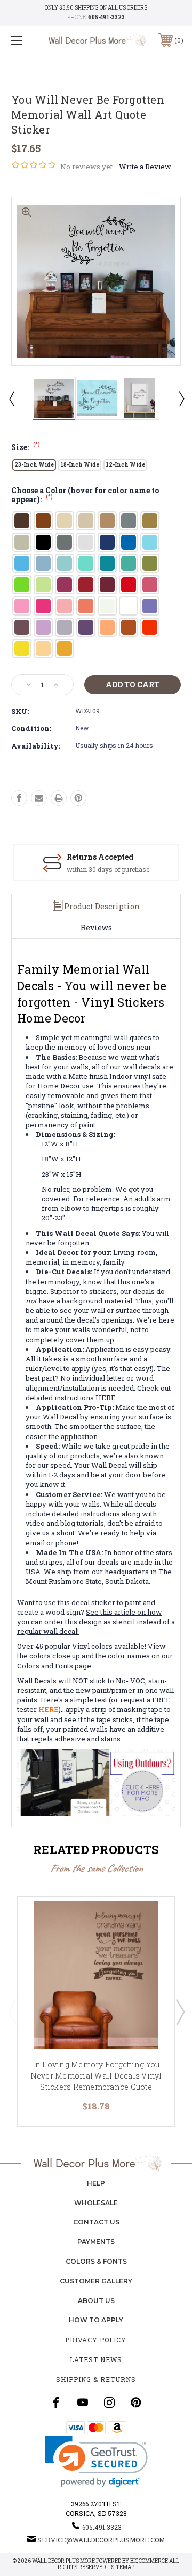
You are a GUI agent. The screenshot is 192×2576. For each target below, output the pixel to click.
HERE (106, 1398)
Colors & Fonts (96, 2261)
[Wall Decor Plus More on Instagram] (109, 2403)
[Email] (39, 798)
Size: (26, 447)
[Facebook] (19, 798)
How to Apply (96, 2320)
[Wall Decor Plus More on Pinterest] (136, 2403)
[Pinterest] (78, 798)
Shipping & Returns (96, 2379)
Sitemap (123, 2567)
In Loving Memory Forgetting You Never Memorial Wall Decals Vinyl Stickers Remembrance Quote (96, 2076)
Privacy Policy (96, 2340)
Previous (11, 398)
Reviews (96, 928)
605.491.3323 (102, 2527)
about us (96, 2301)
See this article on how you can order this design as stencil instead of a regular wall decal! (96, 1622)
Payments (96, 2242)
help (96, 2183)
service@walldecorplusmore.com (101, 2540)
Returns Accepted (100, 857)
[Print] (59, 798)
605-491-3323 (106, 17)
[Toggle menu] (28, 40)
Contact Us (96, 2222)
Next (181, 398)
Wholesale (96, 2203)
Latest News (96, 2359)
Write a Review (145, 167)
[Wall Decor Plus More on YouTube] (83, 2403)
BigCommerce (149, 2561)
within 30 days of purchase (108, 869)
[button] (96, 2461)
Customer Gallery (96, 2281)
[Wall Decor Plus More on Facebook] (56, 2403)
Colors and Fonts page (54, 1666)
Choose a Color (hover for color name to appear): (85, 496)
